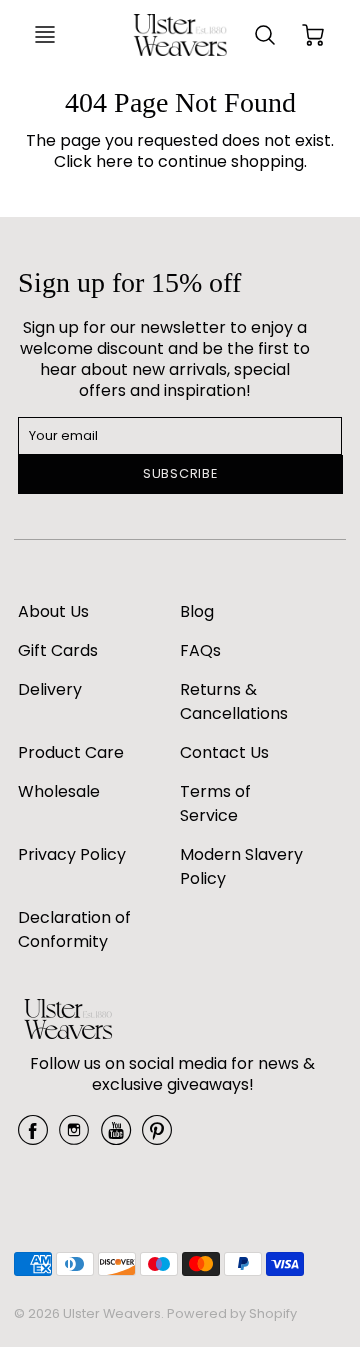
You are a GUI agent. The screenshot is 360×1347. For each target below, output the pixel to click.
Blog (197, 611)
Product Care (71, 752)
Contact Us (224, 752)
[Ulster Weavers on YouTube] (116, 1137)
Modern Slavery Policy (241, 866)
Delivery (50, 689)
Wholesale (59, 791)
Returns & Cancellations (234, 701)
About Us (53, 611)
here (114, 161)
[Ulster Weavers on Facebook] (33, 1137)
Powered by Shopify (232, 1313)
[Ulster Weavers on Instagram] (74, 1137)
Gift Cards (58, 650)
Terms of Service (215, 803)
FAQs (200, 650)
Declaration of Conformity (74, 929)
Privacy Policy (72, 854)
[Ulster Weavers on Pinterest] (157, 1137)
